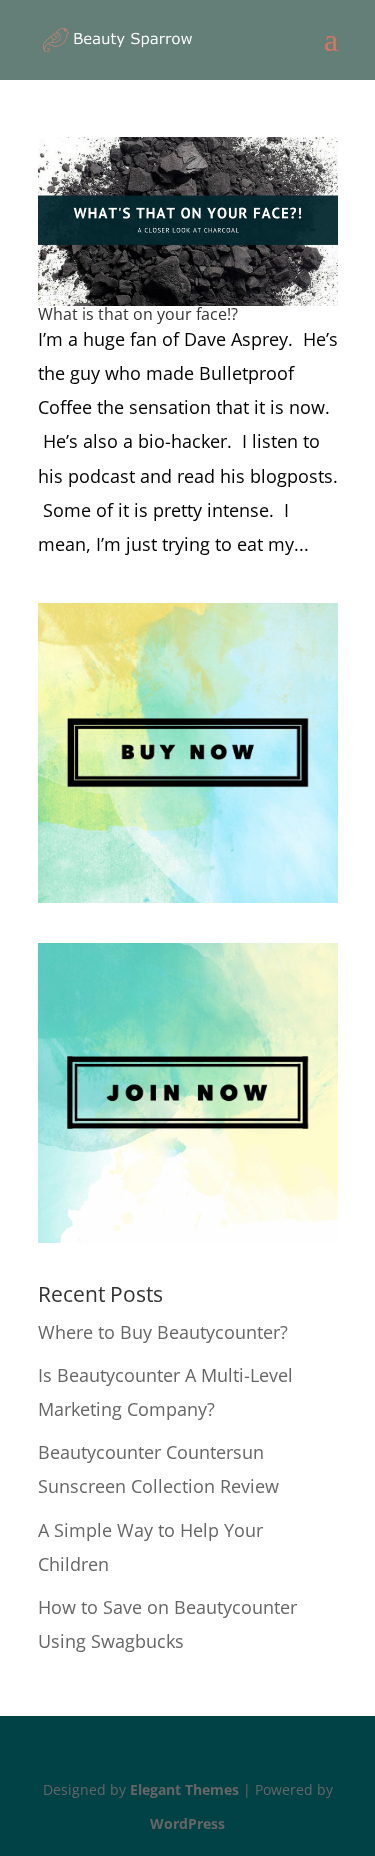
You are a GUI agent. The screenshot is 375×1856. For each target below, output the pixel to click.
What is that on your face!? (138, 314)
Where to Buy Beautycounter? (163, 1332)
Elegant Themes (184, 1789)
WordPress (187, 1823)
